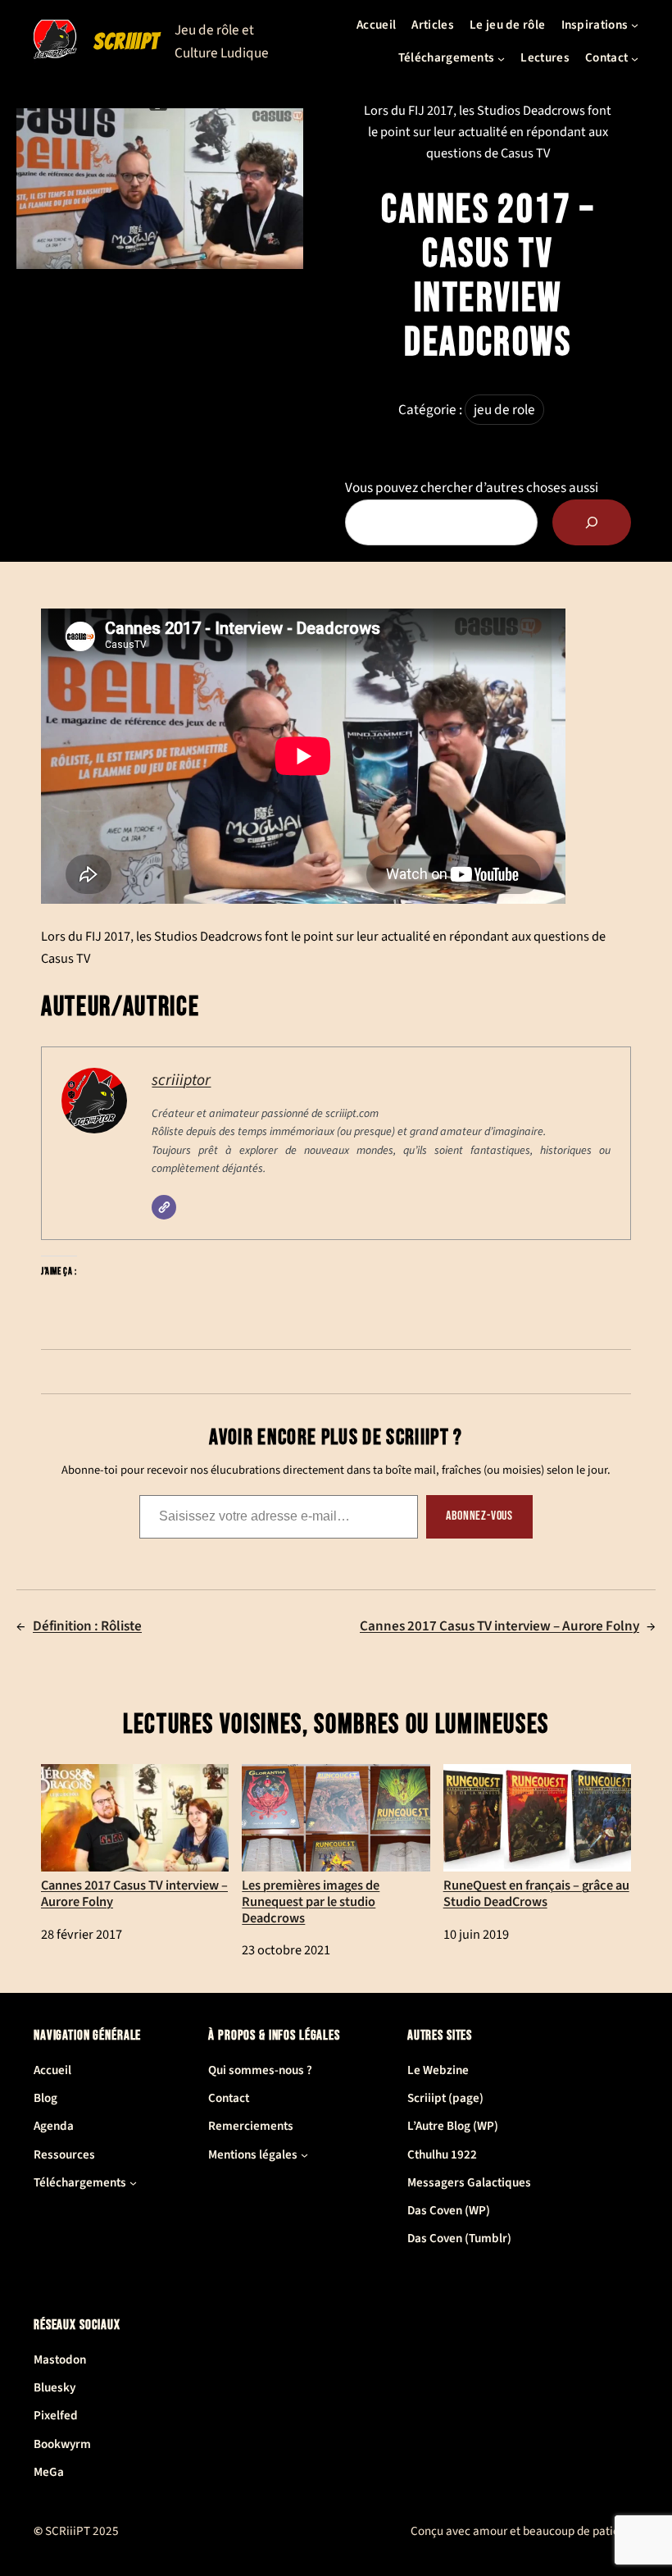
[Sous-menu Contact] (635, 58)
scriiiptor (181, 1080)
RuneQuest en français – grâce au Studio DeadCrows (536, 1893)
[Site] (164, 1207)
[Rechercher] (592, 522)
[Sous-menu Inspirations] (635, 25)
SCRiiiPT (127, 41)
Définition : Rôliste (87, 1626)
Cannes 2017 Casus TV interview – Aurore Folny (499, 1626)
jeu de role (504, 410)
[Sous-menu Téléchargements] (501, 58)
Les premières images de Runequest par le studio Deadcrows (311, 1901)
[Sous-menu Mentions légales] (304, 2155)
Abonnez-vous (479, 1516)
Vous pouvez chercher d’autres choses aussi (472, 488)
